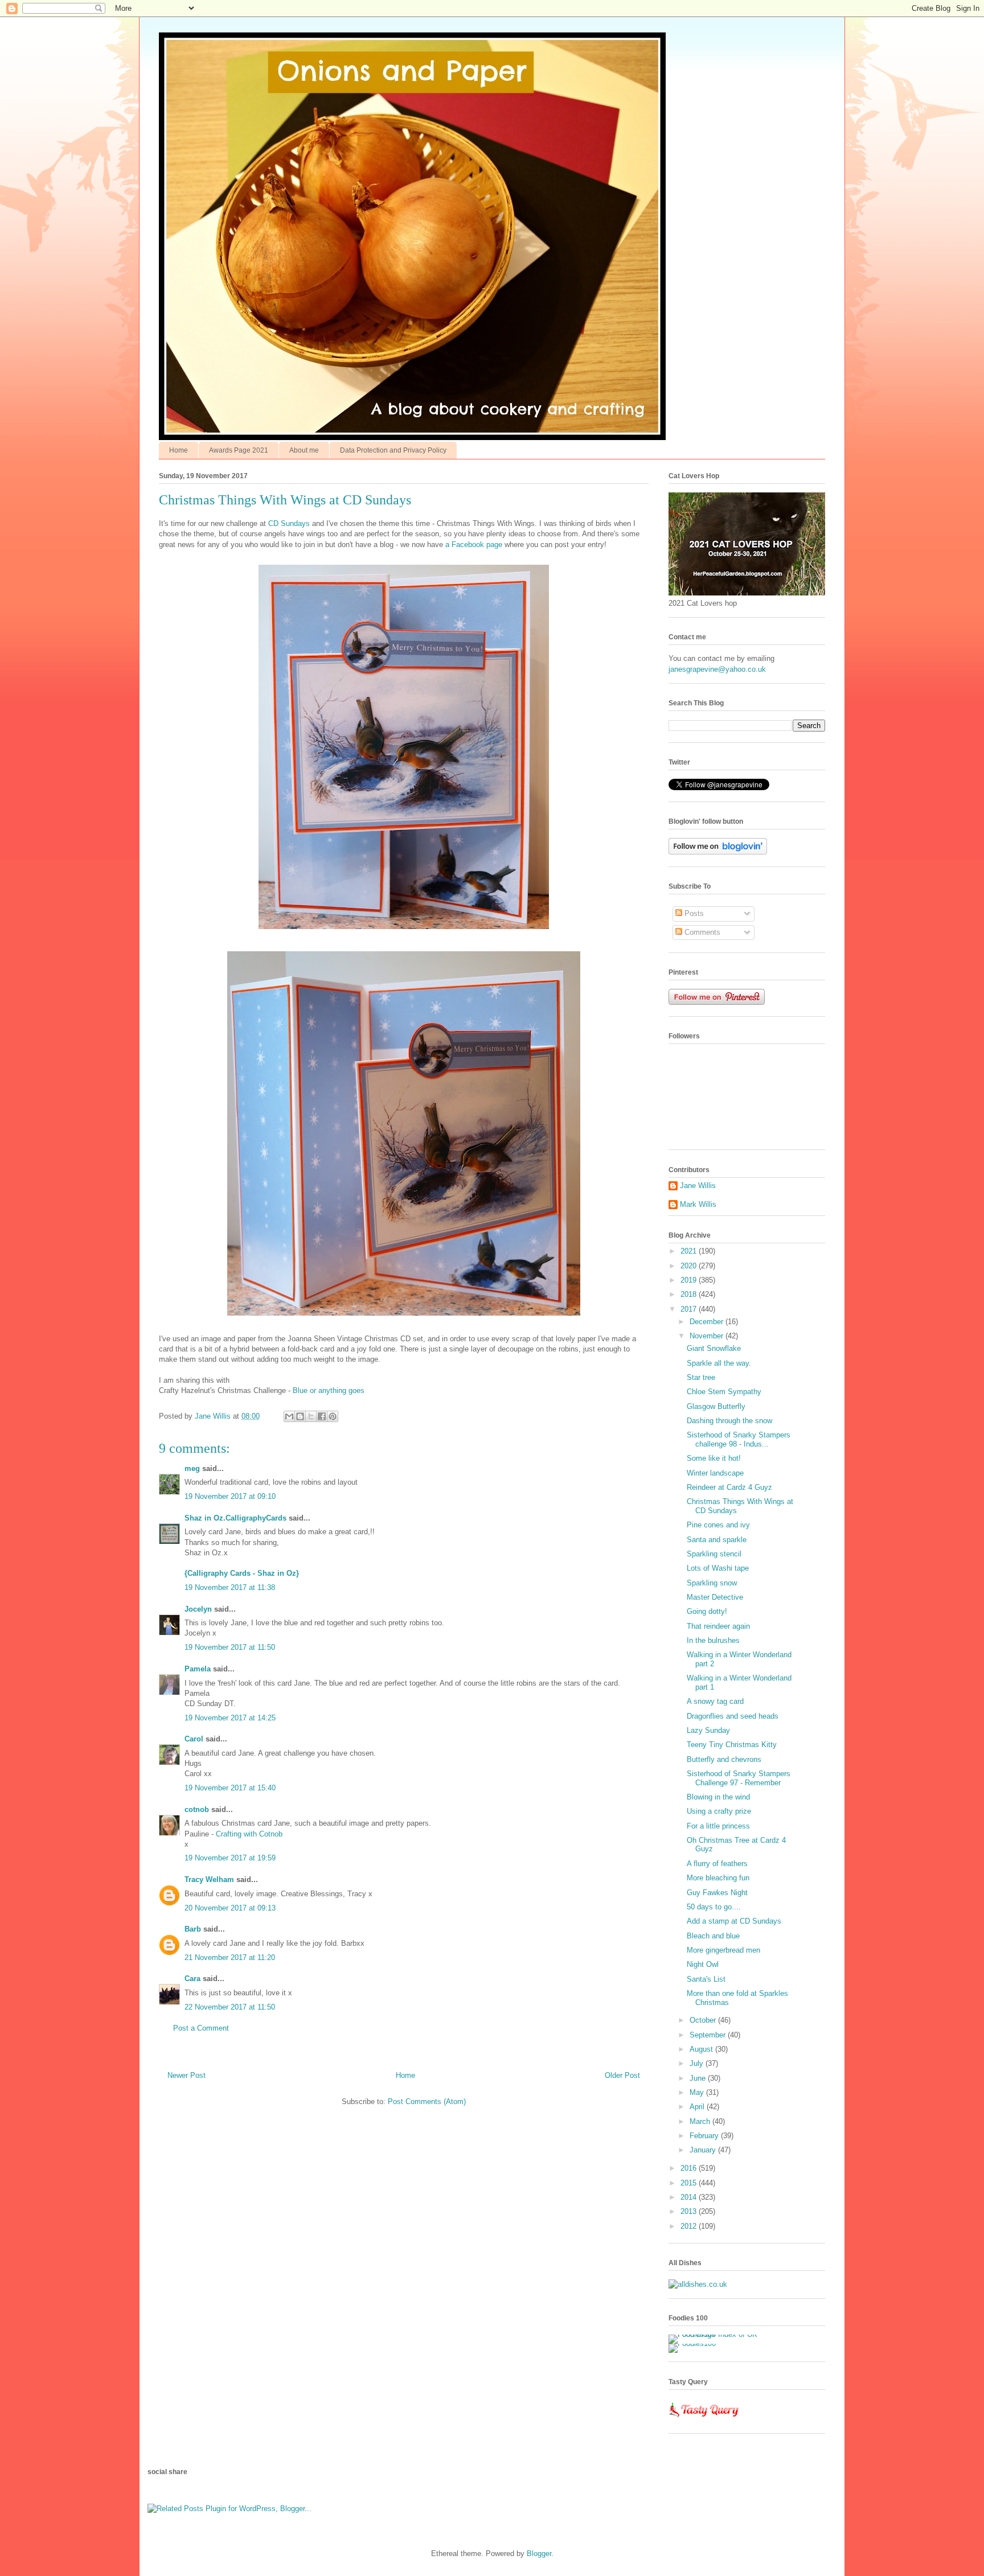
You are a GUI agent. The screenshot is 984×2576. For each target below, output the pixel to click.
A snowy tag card (715, 1701)
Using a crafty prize (719, 1811)
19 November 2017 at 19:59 (230, 1858)
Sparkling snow (712, 1583)
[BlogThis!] (300, 1416)
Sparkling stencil (714, 1554)
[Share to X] (311, 1416)
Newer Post (186, 2075)
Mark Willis (698, 1204)
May (698, 2092)
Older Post (622, 2075)
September (709, 2035)
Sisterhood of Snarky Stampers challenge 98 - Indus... (739, 1439)
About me (304, 450)
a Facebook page (473, 545)
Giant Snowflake (714, 1348)
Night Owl (703, 1964)
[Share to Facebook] (322, 1416)
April (698, 2107)
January (704, 2150)
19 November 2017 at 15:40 (230, 1788)
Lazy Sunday (708, 1730)
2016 (690, 2168)
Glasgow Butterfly (716, 1406)
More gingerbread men (723, 1950)
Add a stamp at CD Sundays (734, 1921)
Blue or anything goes (329, 1390)
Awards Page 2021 (239, 450)
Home (179, 450)
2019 (690, 1280)
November (708, 1336)
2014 (690, 2197)
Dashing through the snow (729, 1421)
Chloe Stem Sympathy (724, 1392)
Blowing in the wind (718, 1797)
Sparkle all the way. (719, 1363)
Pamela (198, 1669)
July (698, 2063)
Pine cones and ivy (718, 1525)
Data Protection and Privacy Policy (393, 450)
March (701, 2121)
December (708, 1322)
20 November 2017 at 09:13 (230, 1908)
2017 (690, 1309)
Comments (701, 932)
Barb (193, 1929)
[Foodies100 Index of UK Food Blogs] (716, 2334)
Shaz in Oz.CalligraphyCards (235, 1518)
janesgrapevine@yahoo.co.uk (717, 669)
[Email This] (289, 1416)
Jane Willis (698, 1186)
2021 (690, 1251)
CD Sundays (289, 523)
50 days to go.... (714, 1907)
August (702, 2049)
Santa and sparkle (717, 1540)
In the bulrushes (713, 1640)
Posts (693, 913)
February (705, 2136)
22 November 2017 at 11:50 (230, 2007)
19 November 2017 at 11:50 (230, 1647)
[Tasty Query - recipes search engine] (704, 2419)
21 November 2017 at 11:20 (230, 1957)
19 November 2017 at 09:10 (230, 1496)
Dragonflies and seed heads (733, 1716)
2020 (690, 1266)
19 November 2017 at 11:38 (230, 1587)
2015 (690, 2183)
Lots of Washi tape (718, 1568)
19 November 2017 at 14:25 (230, 1718)
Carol (194, 1739)
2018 (690, 1294)
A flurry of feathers (717, 1864)
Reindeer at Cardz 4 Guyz (729, 1487)
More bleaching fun (718, 1878)
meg (192, 1468)
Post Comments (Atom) (427, 2102)
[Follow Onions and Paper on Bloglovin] (718, 852)
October (704, 2020)
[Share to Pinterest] (333, 1416)
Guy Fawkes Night (717, 1893)
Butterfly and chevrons (724, 1759)
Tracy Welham (209, 1879)
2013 (690, 2211)
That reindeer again (718, 1626)
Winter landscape (715, 1473)
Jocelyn (198, 1609)
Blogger (539, 2554)
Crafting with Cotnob (249, 1834)
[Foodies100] (692, 2343)
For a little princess (718, 1826)
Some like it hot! (714, 1458)
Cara (192, 1979)
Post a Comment (201, 2028)
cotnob (197, 1809)
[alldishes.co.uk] (698, 2284)
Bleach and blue (713, 1936)
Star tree (701, 1377)
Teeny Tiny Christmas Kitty (732, 1745)
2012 (690, 2226)
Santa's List (706, 1979)
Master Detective (715, 1597)
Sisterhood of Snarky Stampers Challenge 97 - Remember (739, 1778)
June (699, 2078)
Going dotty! (707, 1611)
